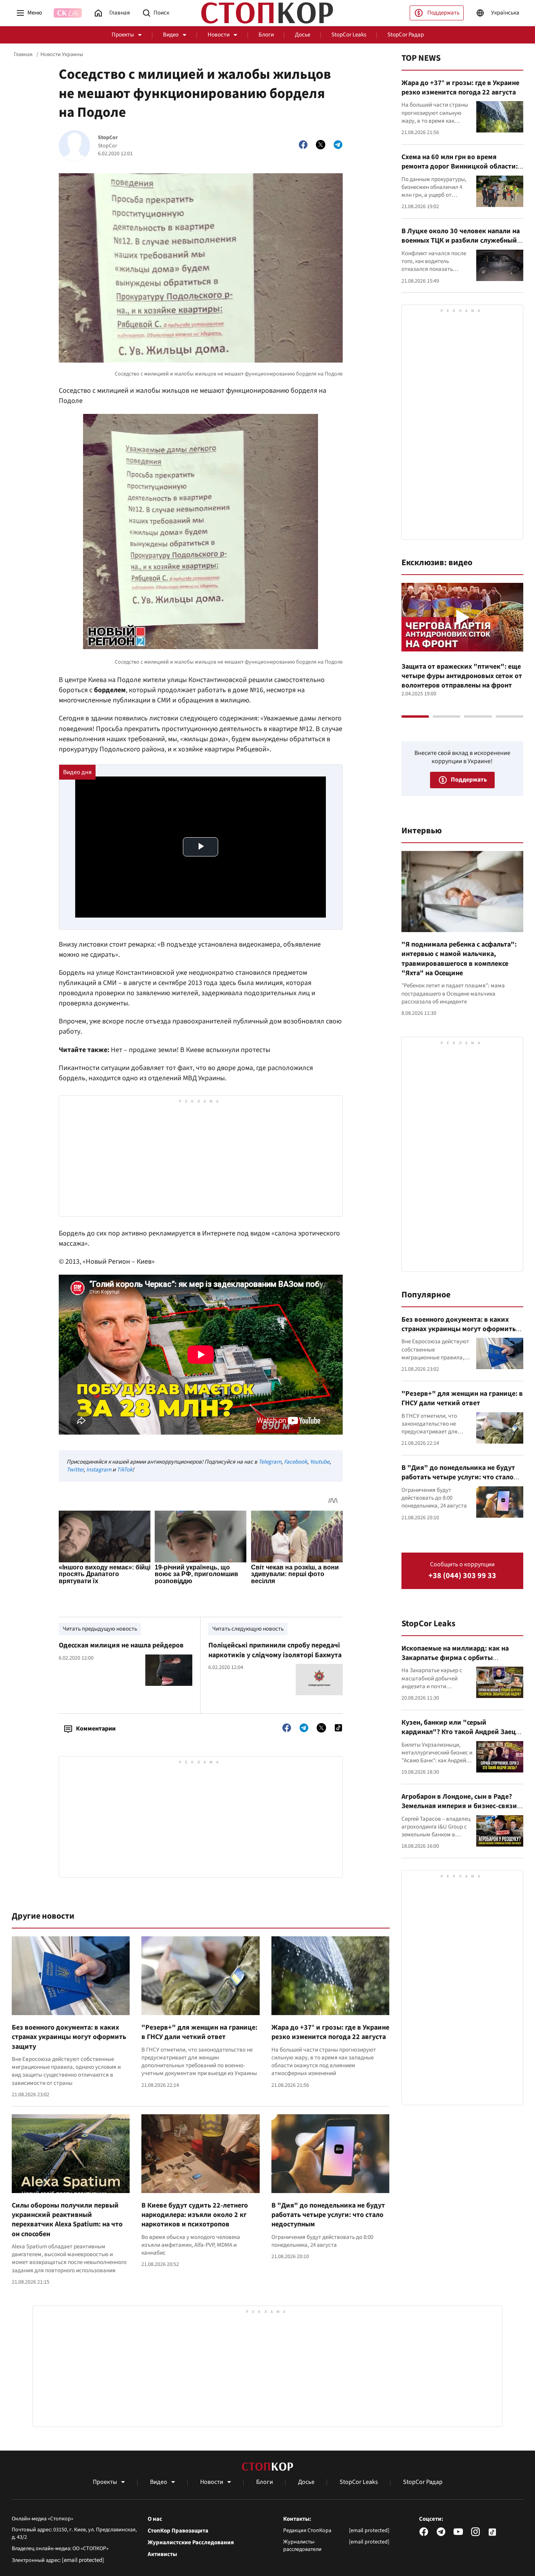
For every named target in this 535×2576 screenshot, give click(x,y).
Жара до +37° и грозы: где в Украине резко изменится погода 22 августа (330, 2032)
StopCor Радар (406, 35)
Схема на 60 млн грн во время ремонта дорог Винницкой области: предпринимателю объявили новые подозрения (460, 171)
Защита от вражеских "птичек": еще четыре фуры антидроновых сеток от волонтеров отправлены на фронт (462, 676)
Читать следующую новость (248, 1629)
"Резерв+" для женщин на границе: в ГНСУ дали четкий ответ (199, 2032)
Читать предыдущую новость (100, 1629)
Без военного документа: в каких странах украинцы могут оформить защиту (69, 2037)
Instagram (99, 1470)
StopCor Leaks (349, 35)
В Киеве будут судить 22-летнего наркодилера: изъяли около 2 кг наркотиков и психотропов (195, 2215)
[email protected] (83, 2560)
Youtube (320, 1462)
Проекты (123, 35)
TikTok (125, 1470)
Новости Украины (62, 54)
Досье (303, 35)
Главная (23, 54)
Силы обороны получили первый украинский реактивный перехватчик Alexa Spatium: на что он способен (67, 2220)
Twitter (75, 1470)
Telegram (270, 1462)
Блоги (266, 35)
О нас (155, 2519)
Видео (171, 35)
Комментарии (96, 1729)
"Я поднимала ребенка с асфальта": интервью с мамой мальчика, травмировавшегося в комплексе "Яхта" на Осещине (459, 959)
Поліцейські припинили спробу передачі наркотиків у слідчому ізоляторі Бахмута (275, 1650)
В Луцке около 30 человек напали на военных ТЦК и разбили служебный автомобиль (461, 241)
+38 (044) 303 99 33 (462, 1576)
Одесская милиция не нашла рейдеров (121, 1645)
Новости (219, 35)
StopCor (108, 138)
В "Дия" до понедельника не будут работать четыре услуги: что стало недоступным (328, 2215)
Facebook (296, 1462)
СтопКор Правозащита (178, 2531)
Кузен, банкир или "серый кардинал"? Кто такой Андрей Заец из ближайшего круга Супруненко (459, 1732)
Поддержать (443, 13)
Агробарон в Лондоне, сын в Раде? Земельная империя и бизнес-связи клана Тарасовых (459, 1806)
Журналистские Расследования (191, 2543)
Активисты (162, 2554)
